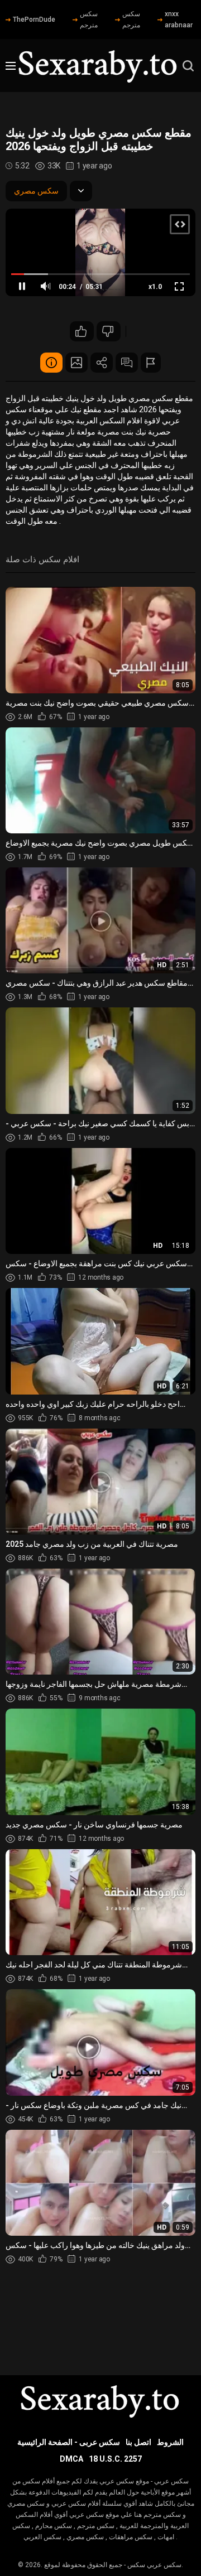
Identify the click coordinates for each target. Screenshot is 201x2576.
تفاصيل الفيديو (51, 363)
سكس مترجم (89, 20)
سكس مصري (36, 191)
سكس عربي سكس (154, 2565)
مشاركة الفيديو (102, 363)
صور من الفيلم (76, 363)
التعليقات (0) (127, 363)
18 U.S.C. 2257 (115, 2459)
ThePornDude (34, 20)
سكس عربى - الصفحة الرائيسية (69, 2442)
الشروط (170, 2442)
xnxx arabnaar (179, 20)
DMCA (71, 2459)
